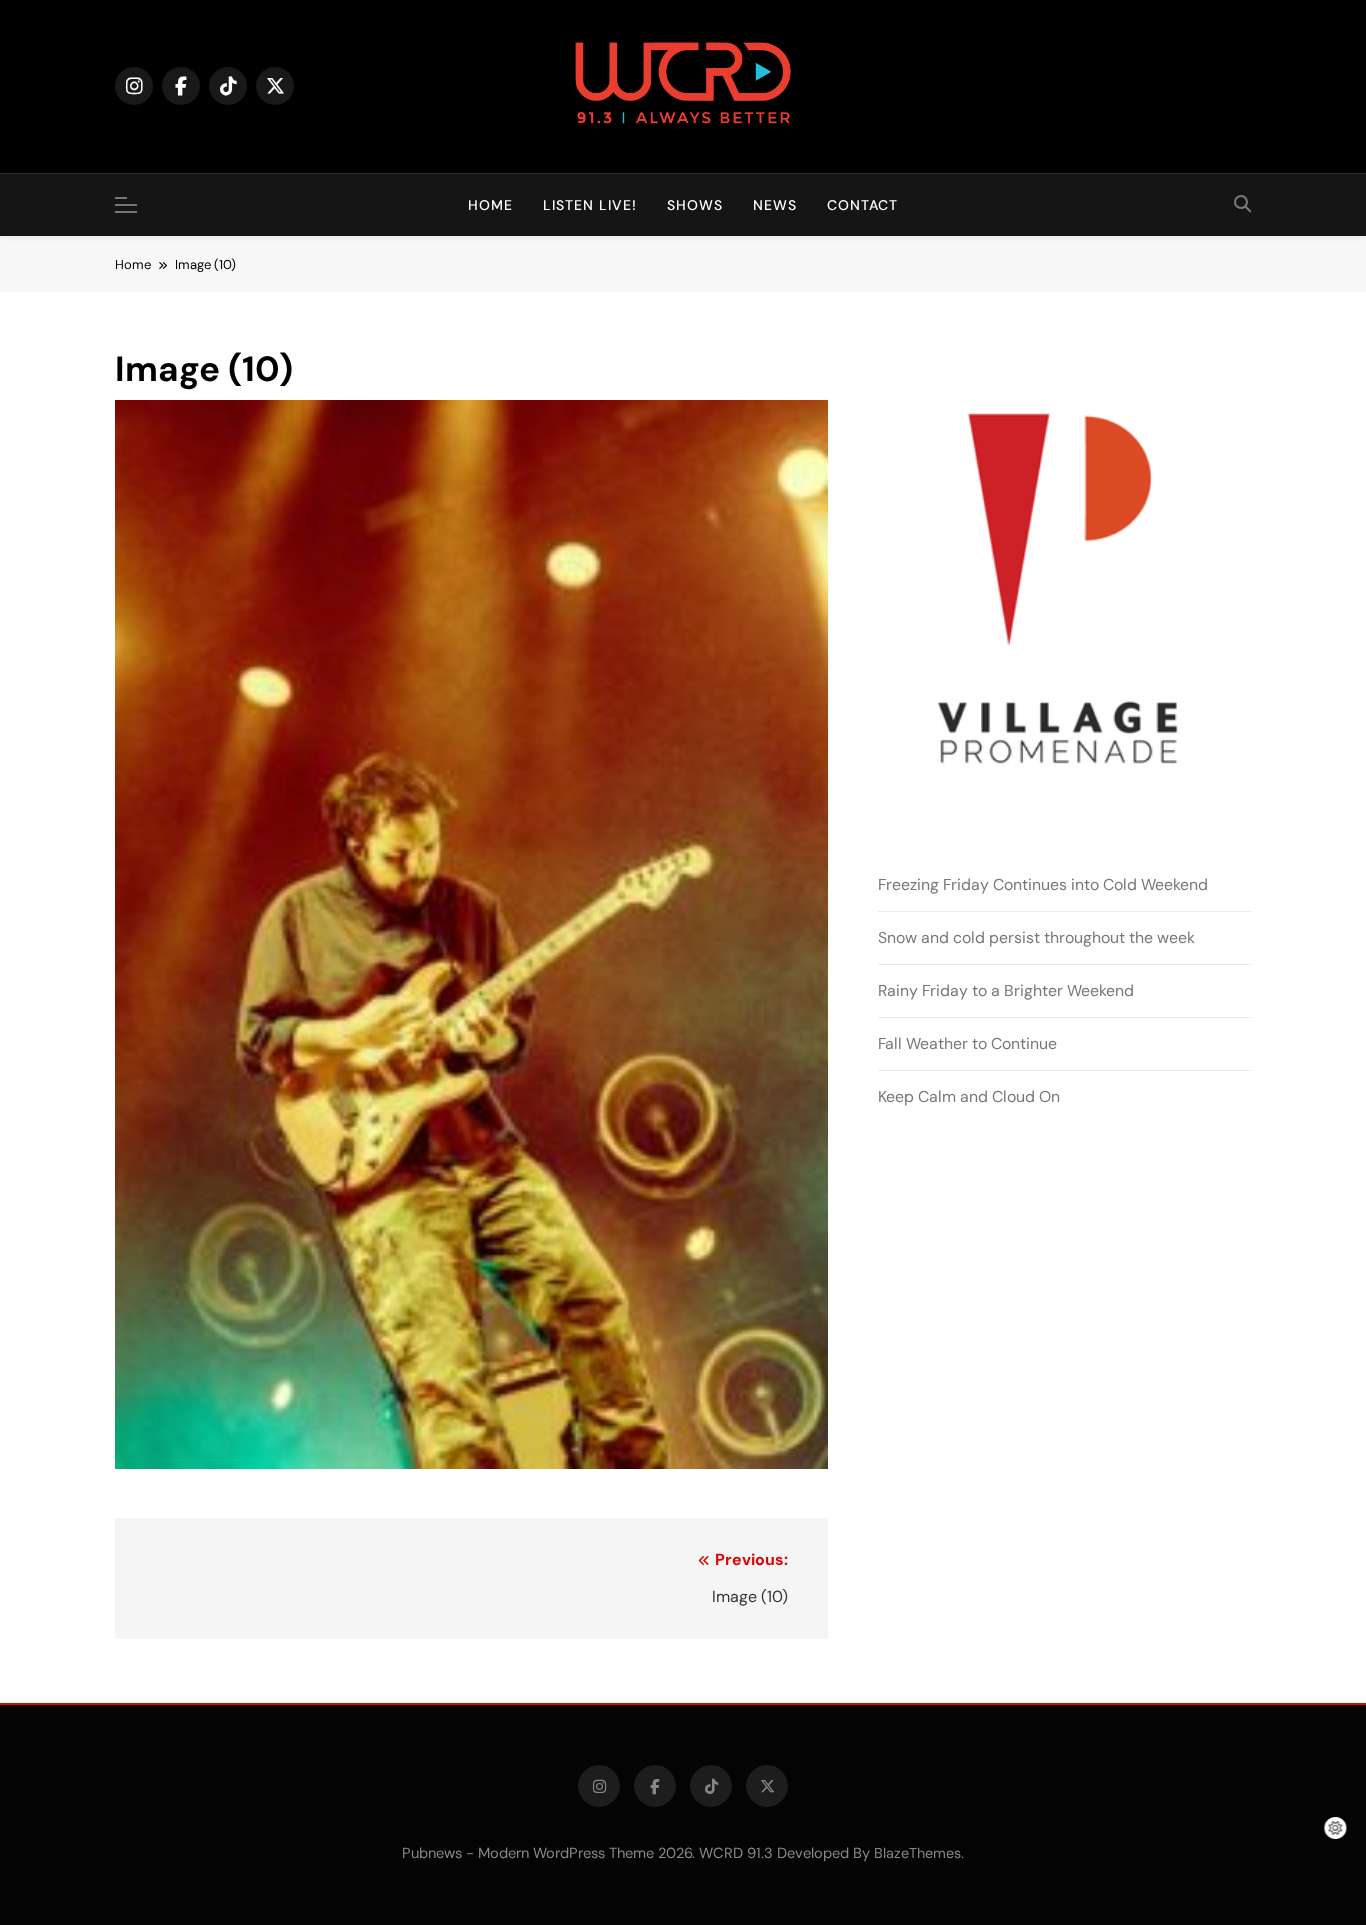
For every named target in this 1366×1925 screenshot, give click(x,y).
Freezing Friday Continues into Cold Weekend (1043, 884)
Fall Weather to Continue (967, 1043)
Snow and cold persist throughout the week (1036, 937)
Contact (862, 205)
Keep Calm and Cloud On (969, 1096)
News (775, 205)
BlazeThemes (917, 1853)
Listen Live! (590, 205)
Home (490, 205)
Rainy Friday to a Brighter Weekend (1006, 990)
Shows (695, 205)
